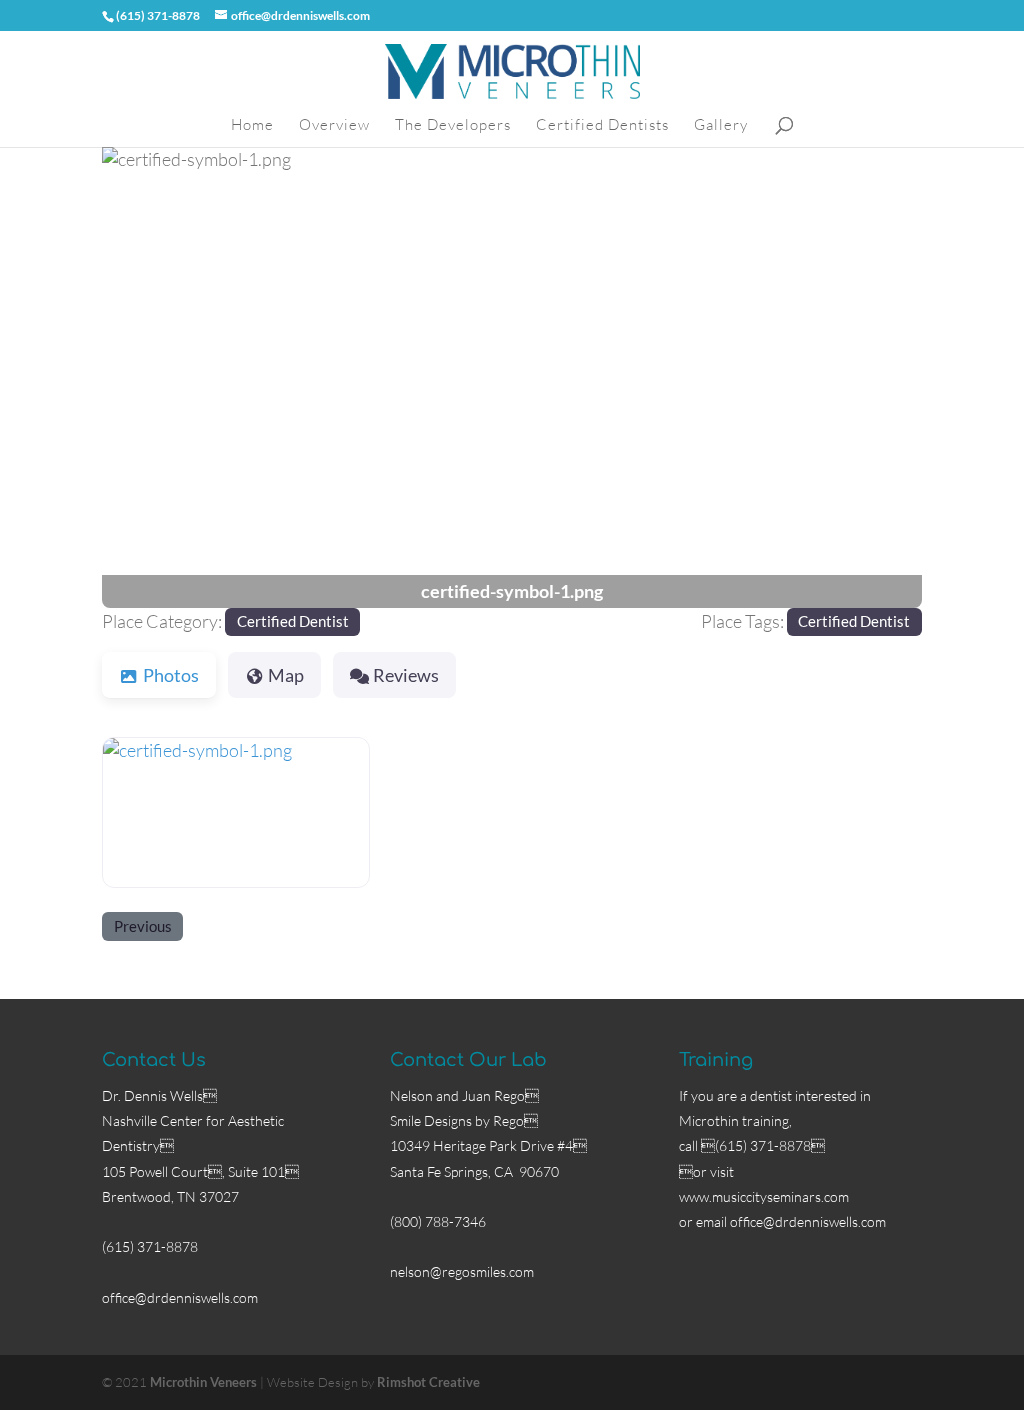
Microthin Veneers (203, 1382)
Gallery (721, 126)
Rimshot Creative (428, 1382)
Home (252, 126)
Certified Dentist (293, 621)
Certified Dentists (602, 126)
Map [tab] (286, 675)
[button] (163, 377)
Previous (143, 926)
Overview (334, 126)
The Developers (453, 126)
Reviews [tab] (406, 675)
